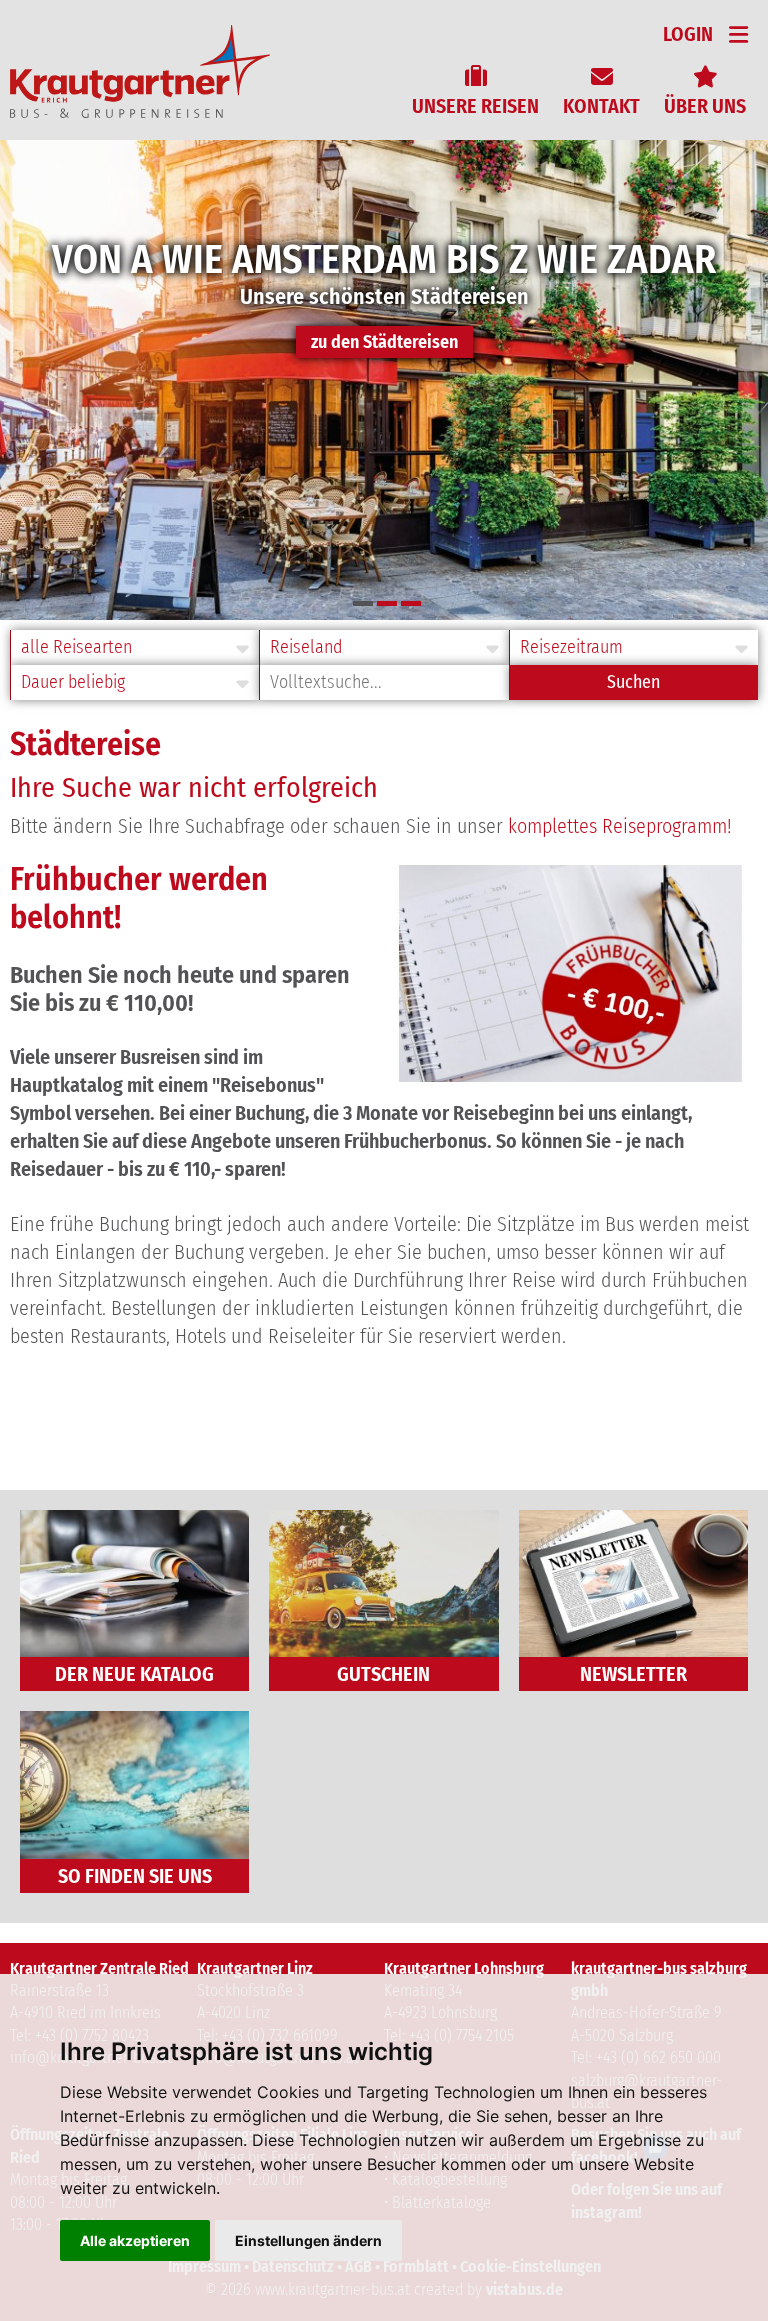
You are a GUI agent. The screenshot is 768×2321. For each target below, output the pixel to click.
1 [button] (363, 603)
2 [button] (387, 603)
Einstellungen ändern (308, 2240)
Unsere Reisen (475, 106)
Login (688, 34)
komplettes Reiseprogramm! (620, 826)
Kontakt (601, 106)
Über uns (705, 106)
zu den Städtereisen (384, 342)
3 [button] (411, 603)
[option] (384, 380)
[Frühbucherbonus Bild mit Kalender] (571, 1075)
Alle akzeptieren (135, 2240)
